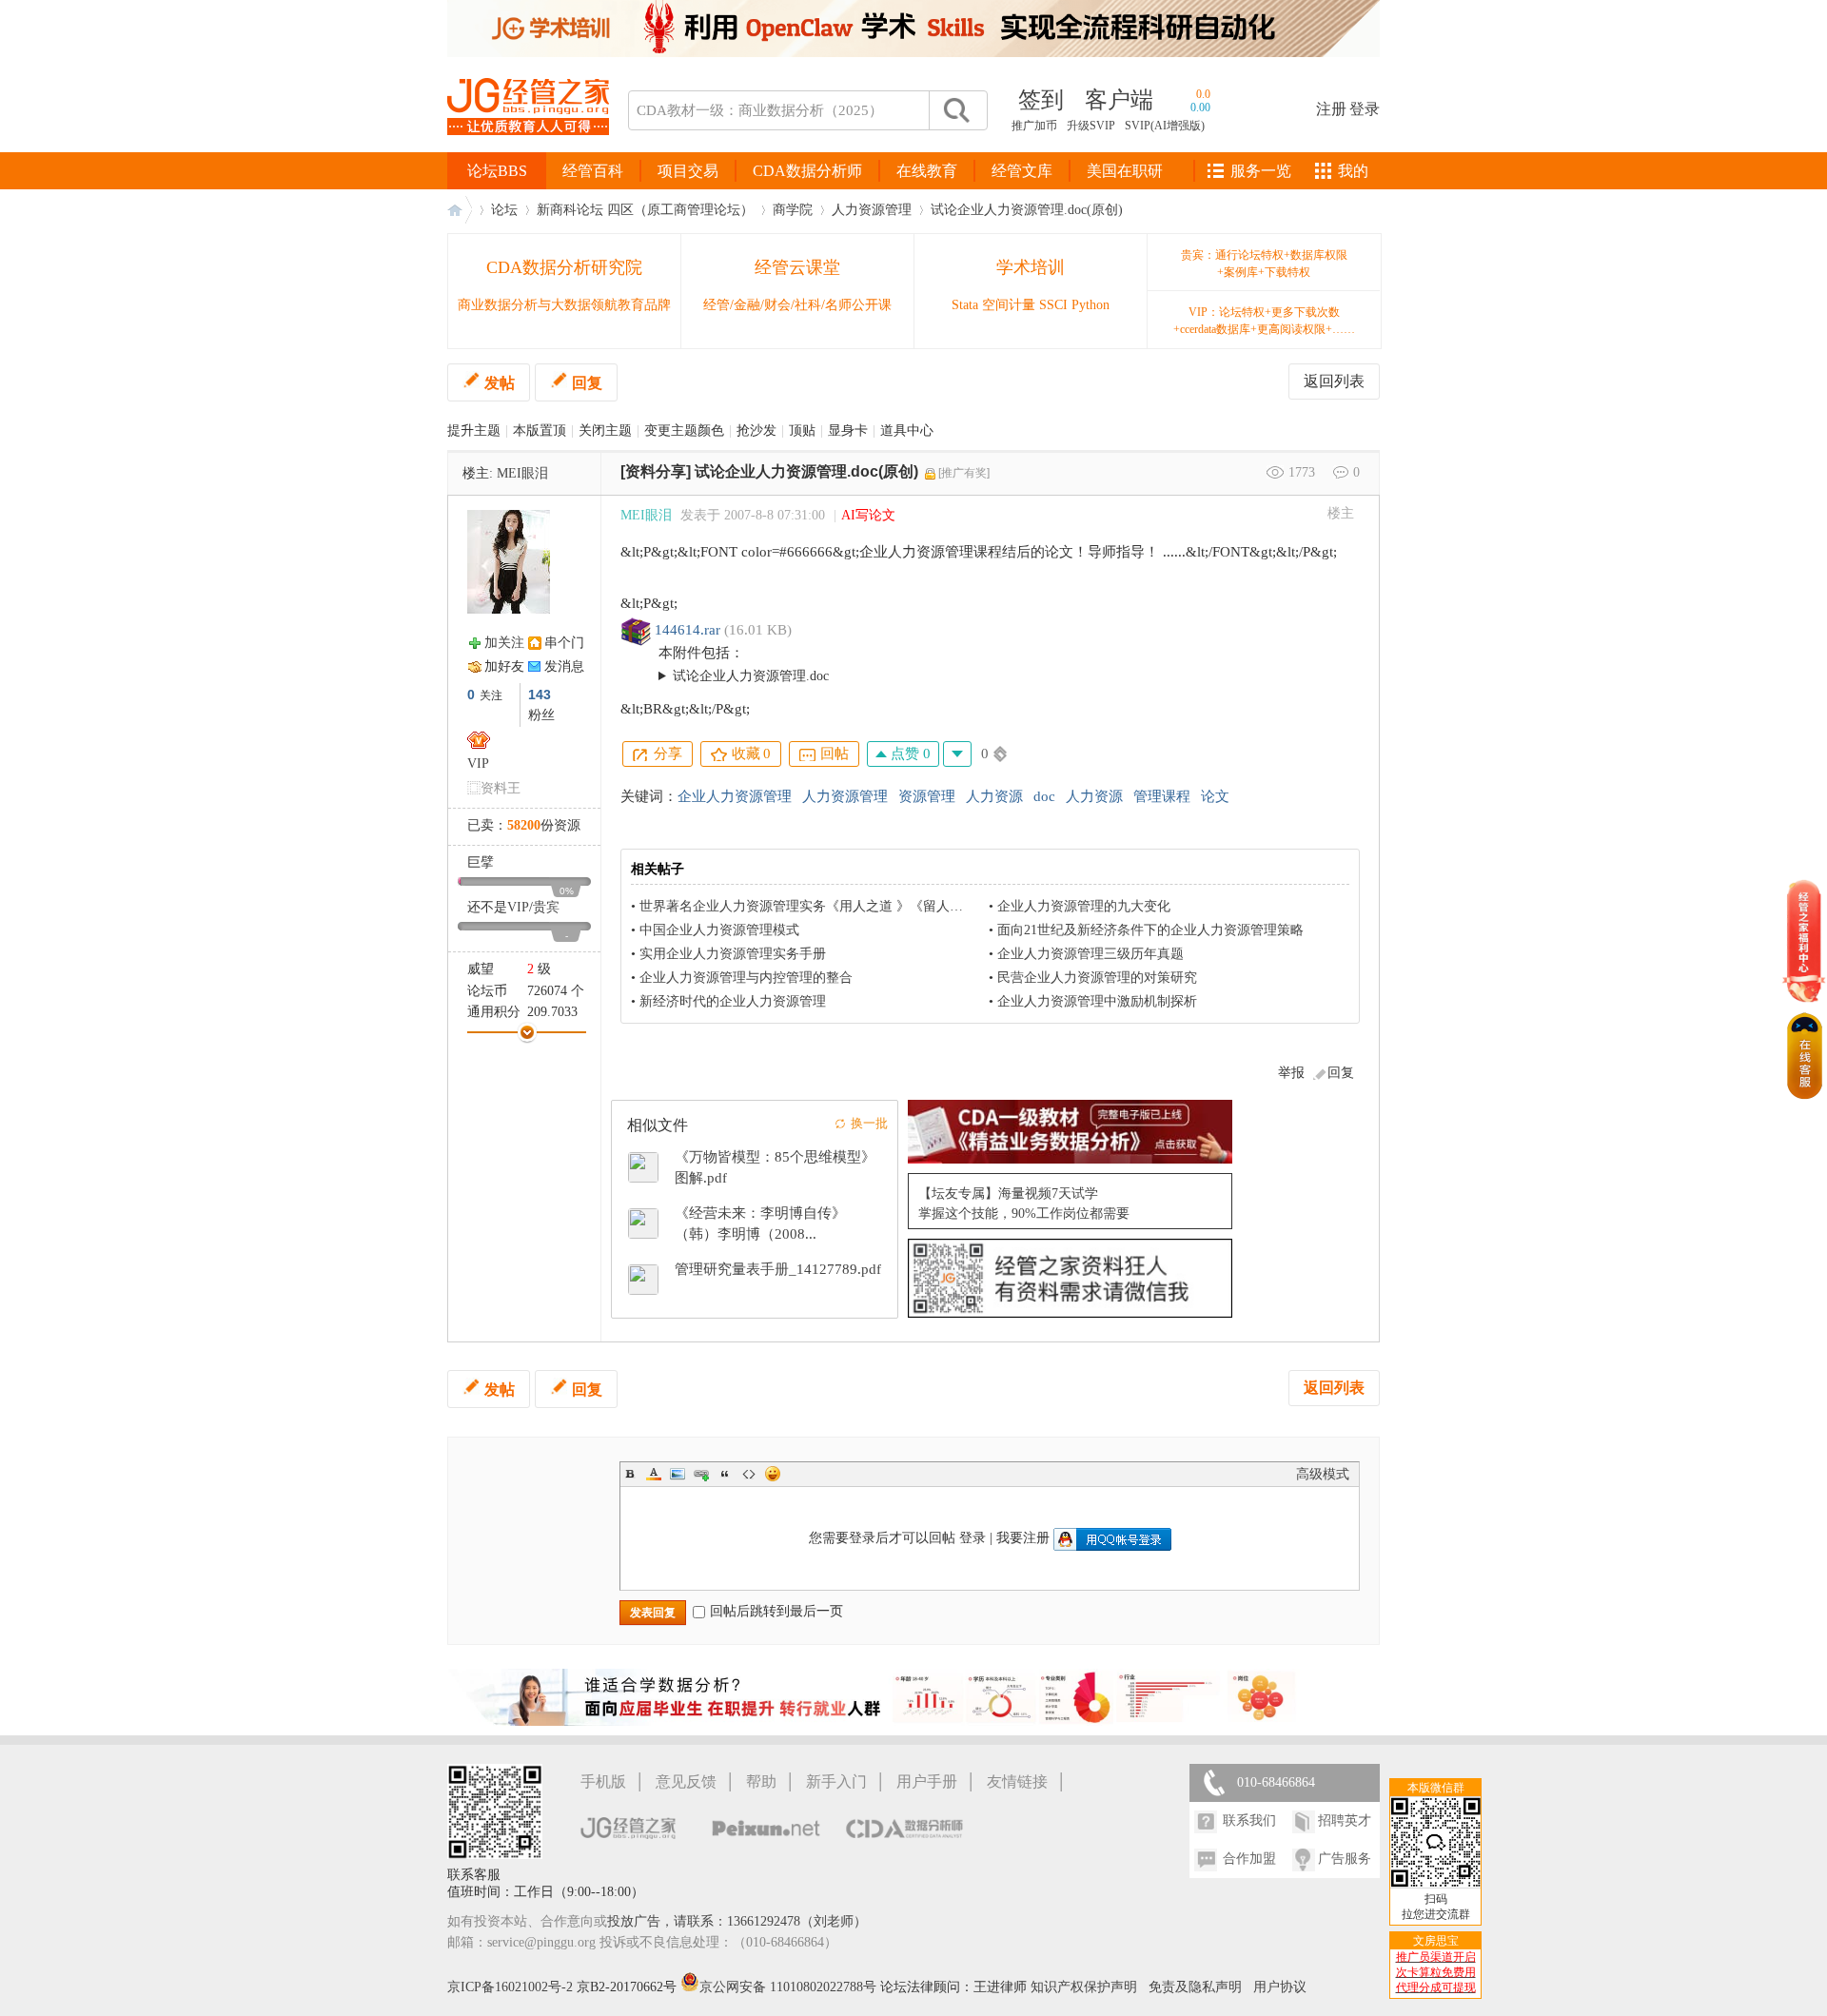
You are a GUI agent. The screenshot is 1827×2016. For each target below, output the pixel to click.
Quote (725, 1474)
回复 (587, 383)
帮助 (761, 1781)
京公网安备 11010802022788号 (790, 1987)
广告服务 (1345, 1859)
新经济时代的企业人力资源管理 (733, 1001)
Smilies (773, 1474)
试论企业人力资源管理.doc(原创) (1027, 210)
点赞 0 (909, 754)
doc (1044, 796)
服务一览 (1261, 171)
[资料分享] (656, 471)
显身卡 (848, 431)
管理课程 (1162, 796)
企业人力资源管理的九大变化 (1084, 906)
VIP (478, 763)
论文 (1215, 796)
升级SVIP (1091, 126)
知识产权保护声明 (1084, 1987)
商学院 (793, 210)
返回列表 (1334, 381)
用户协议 (1280, 1987)
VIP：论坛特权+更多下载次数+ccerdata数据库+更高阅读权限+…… (1264, 321)
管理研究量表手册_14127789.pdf (778, 1269)
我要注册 (1023, 1538)
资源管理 (927, 796)
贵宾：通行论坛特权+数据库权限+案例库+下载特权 (1264, 264)
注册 (1331, 109)
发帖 (500, 383)
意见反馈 (686, 1781)
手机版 (603, 1781)
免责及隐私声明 (1195, 1987)
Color (654, 1474)
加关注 (504, 643)
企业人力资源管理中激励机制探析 (1097, 1001)
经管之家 (460, 210)
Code (749, 1474)
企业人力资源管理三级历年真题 (1090, 954)
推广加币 (1034, 126)
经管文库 (1022, 171)
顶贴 (802, 431)
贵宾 (546, 907)
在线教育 (927, 171)
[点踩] (957, 754)
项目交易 (688, 171)
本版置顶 (540, 431)
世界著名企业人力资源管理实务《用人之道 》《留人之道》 (815, 906)
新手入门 (836, 1781)
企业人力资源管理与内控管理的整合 (746, 978)
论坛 (504, 210)
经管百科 (593, 171)
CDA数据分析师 (807, 171)
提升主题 (474, 431)
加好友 (504, 666)
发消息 (564, 666)
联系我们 (1249, 1820)
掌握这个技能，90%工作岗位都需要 (1024, 1214)
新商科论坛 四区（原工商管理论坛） (645, 210)
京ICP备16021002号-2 (510, 1987)
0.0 (1203, 94)
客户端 (1119, 100)
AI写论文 (868, 515)
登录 (1365, 109)
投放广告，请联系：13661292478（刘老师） (737, 1921)
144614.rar (688, 630)
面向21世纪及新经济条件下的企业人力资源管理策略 (1150, 930)
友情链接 (1017, 1781)
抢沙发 (756, 431)
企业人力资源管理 (735, 796)
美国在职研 (1125, 171)
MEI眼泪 (522, 473)
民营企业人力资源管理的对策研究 (1097, 978)
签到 (1041, 100)
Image (678, 1474)
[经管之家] (528, 151)
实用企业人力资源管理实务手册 (733, 954)
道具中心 (907, 431)
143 (540, 695)
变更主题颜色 (684, 431)
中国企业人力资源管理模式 (719, 930)
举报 (1291, 1073)
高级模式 (1323, 1474)
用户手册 (927, 1781)
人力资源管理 (872, 210)
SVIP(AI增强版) (1165, 126)
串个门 (564, 643)
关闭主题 (605, 431)
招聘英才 (1345, 1820)
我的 (1353, 171)
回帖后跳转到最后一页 (776, 1611)
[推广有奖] (964, 473)
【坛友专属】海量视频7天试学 (1008, 1194)
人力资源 (994, 796)
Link (701, 1474)
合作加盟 (1249, 1859)
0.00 (1200, 108)
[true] (955, 110)
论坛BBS (497, 171)
